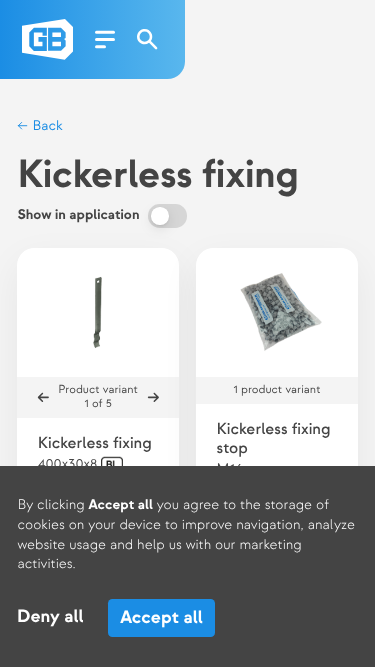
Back (45, 126)
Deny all (50, 617)
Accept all (161, 617)
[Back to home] (47, 39)
